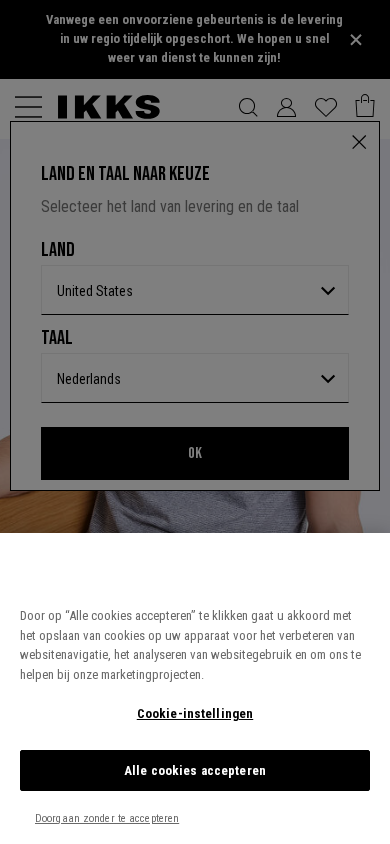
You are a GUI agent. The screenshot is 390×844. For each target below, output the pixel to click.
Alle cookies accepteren (195, 770)
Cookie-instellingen (195, 713)
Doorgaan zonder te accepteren (107, 818)
